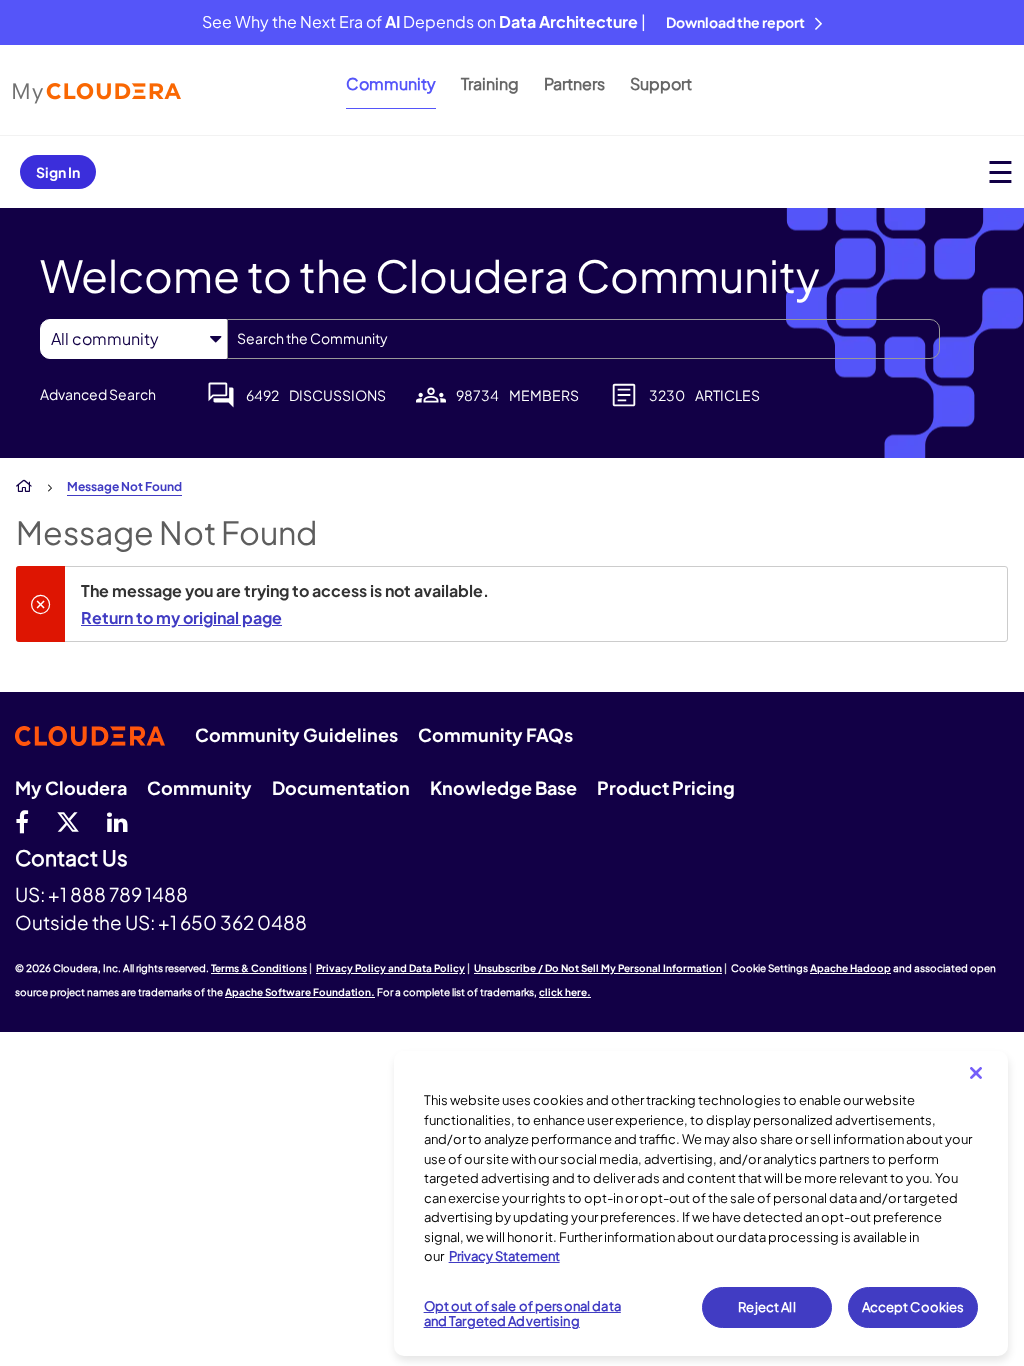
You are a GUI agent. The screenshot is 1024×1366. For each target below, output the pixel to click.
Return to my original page (181, 617)
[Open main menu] (1000, 171)
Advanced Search (98, 394)
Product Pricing (666, 787)
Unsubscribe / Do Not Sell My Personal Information (598, 968)
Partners (574, 83)
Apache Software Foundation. (300, 992)
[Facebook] (22, 821)
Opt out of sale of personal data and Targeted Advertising (522, 1314)
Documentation (341, 787)
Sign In (58, 172)
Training (490, 83)
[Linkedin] (117, 821)
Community (391, 83)
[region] (701, 1203)
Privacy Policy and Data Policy (390, 968)
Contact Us (71, 858)
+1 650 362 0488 (232, 922)
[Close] (976, 1073)
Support (661, 83)
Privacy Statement (504, 1256)
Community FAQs (495, 734)
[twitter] (68, 821)
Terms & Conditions (259, 968)
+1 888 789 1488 (118, 894)
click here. (565, 992)
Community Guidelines (296, 734)
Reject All (766, 1307)
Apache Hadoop (850, 968)
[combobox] (583, 339)
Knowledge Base (503, 787)
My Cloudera (71, 787)
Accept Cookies (913, 1307)
